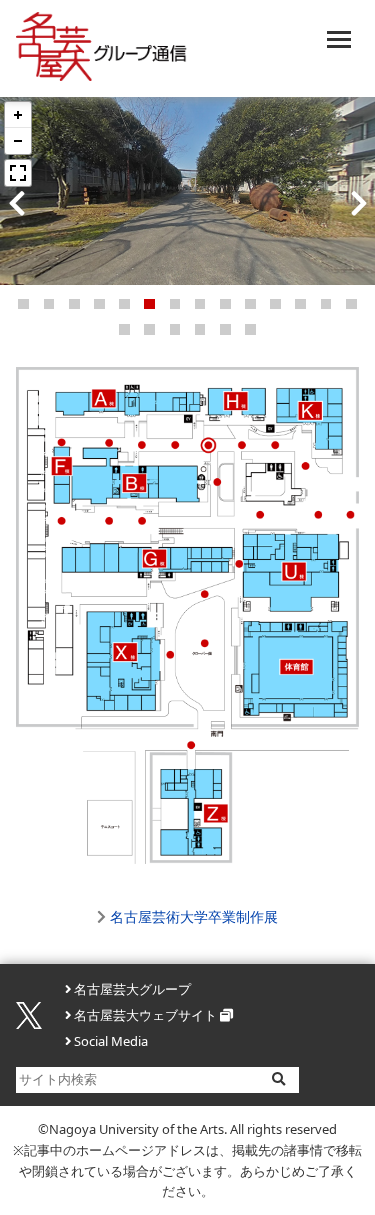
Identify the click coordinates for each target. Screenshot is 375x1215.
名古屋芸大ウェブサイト (145, 1015)
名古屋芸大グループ (132, 989)
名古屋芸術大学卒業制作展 (194, 916)
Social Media (111, 1041)
